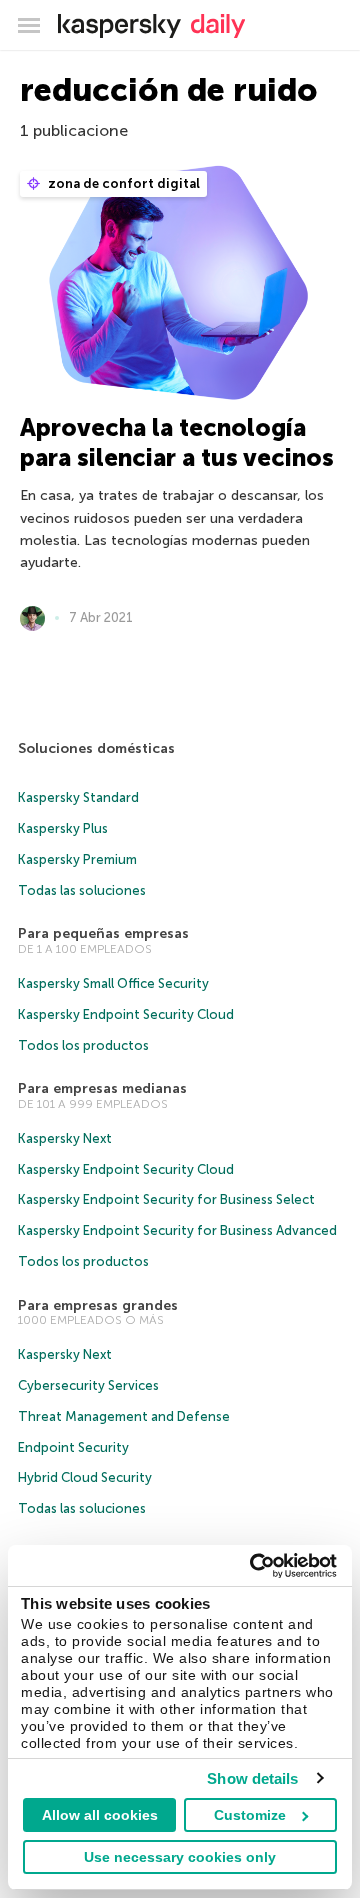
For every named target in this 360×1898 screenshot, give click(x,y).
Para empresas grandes (98, 1305)
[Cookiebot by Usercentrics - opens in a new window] (254, 1566)
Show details (252, 1778)
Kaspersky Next (65, 1138)
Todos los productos (83, 1045)
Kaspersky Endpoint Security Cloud (126, 1014)
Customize (250, 1815)
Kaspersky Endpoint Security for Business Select (166, 1199)
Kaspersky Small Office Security (113, 983)
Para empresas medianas (102, 1088)
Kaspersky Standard (78, 797)
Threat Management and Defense (124, 1416)
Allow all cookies (100, 1815)
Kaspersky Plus (63, 828)
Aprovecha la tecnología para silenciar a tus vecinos (177, 442)
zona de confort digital (122, 183)
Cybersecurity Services (88, 1385)
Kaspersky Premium (77, 859)
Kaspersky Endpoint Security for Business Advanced (177, 1230)
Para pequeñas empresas (103, 933)
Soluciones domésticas (96, 748)
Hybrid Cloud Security (85, 1477)
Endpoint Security (73, 1447)
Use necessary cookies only (180, 1857)
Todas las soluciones (82, 890)
